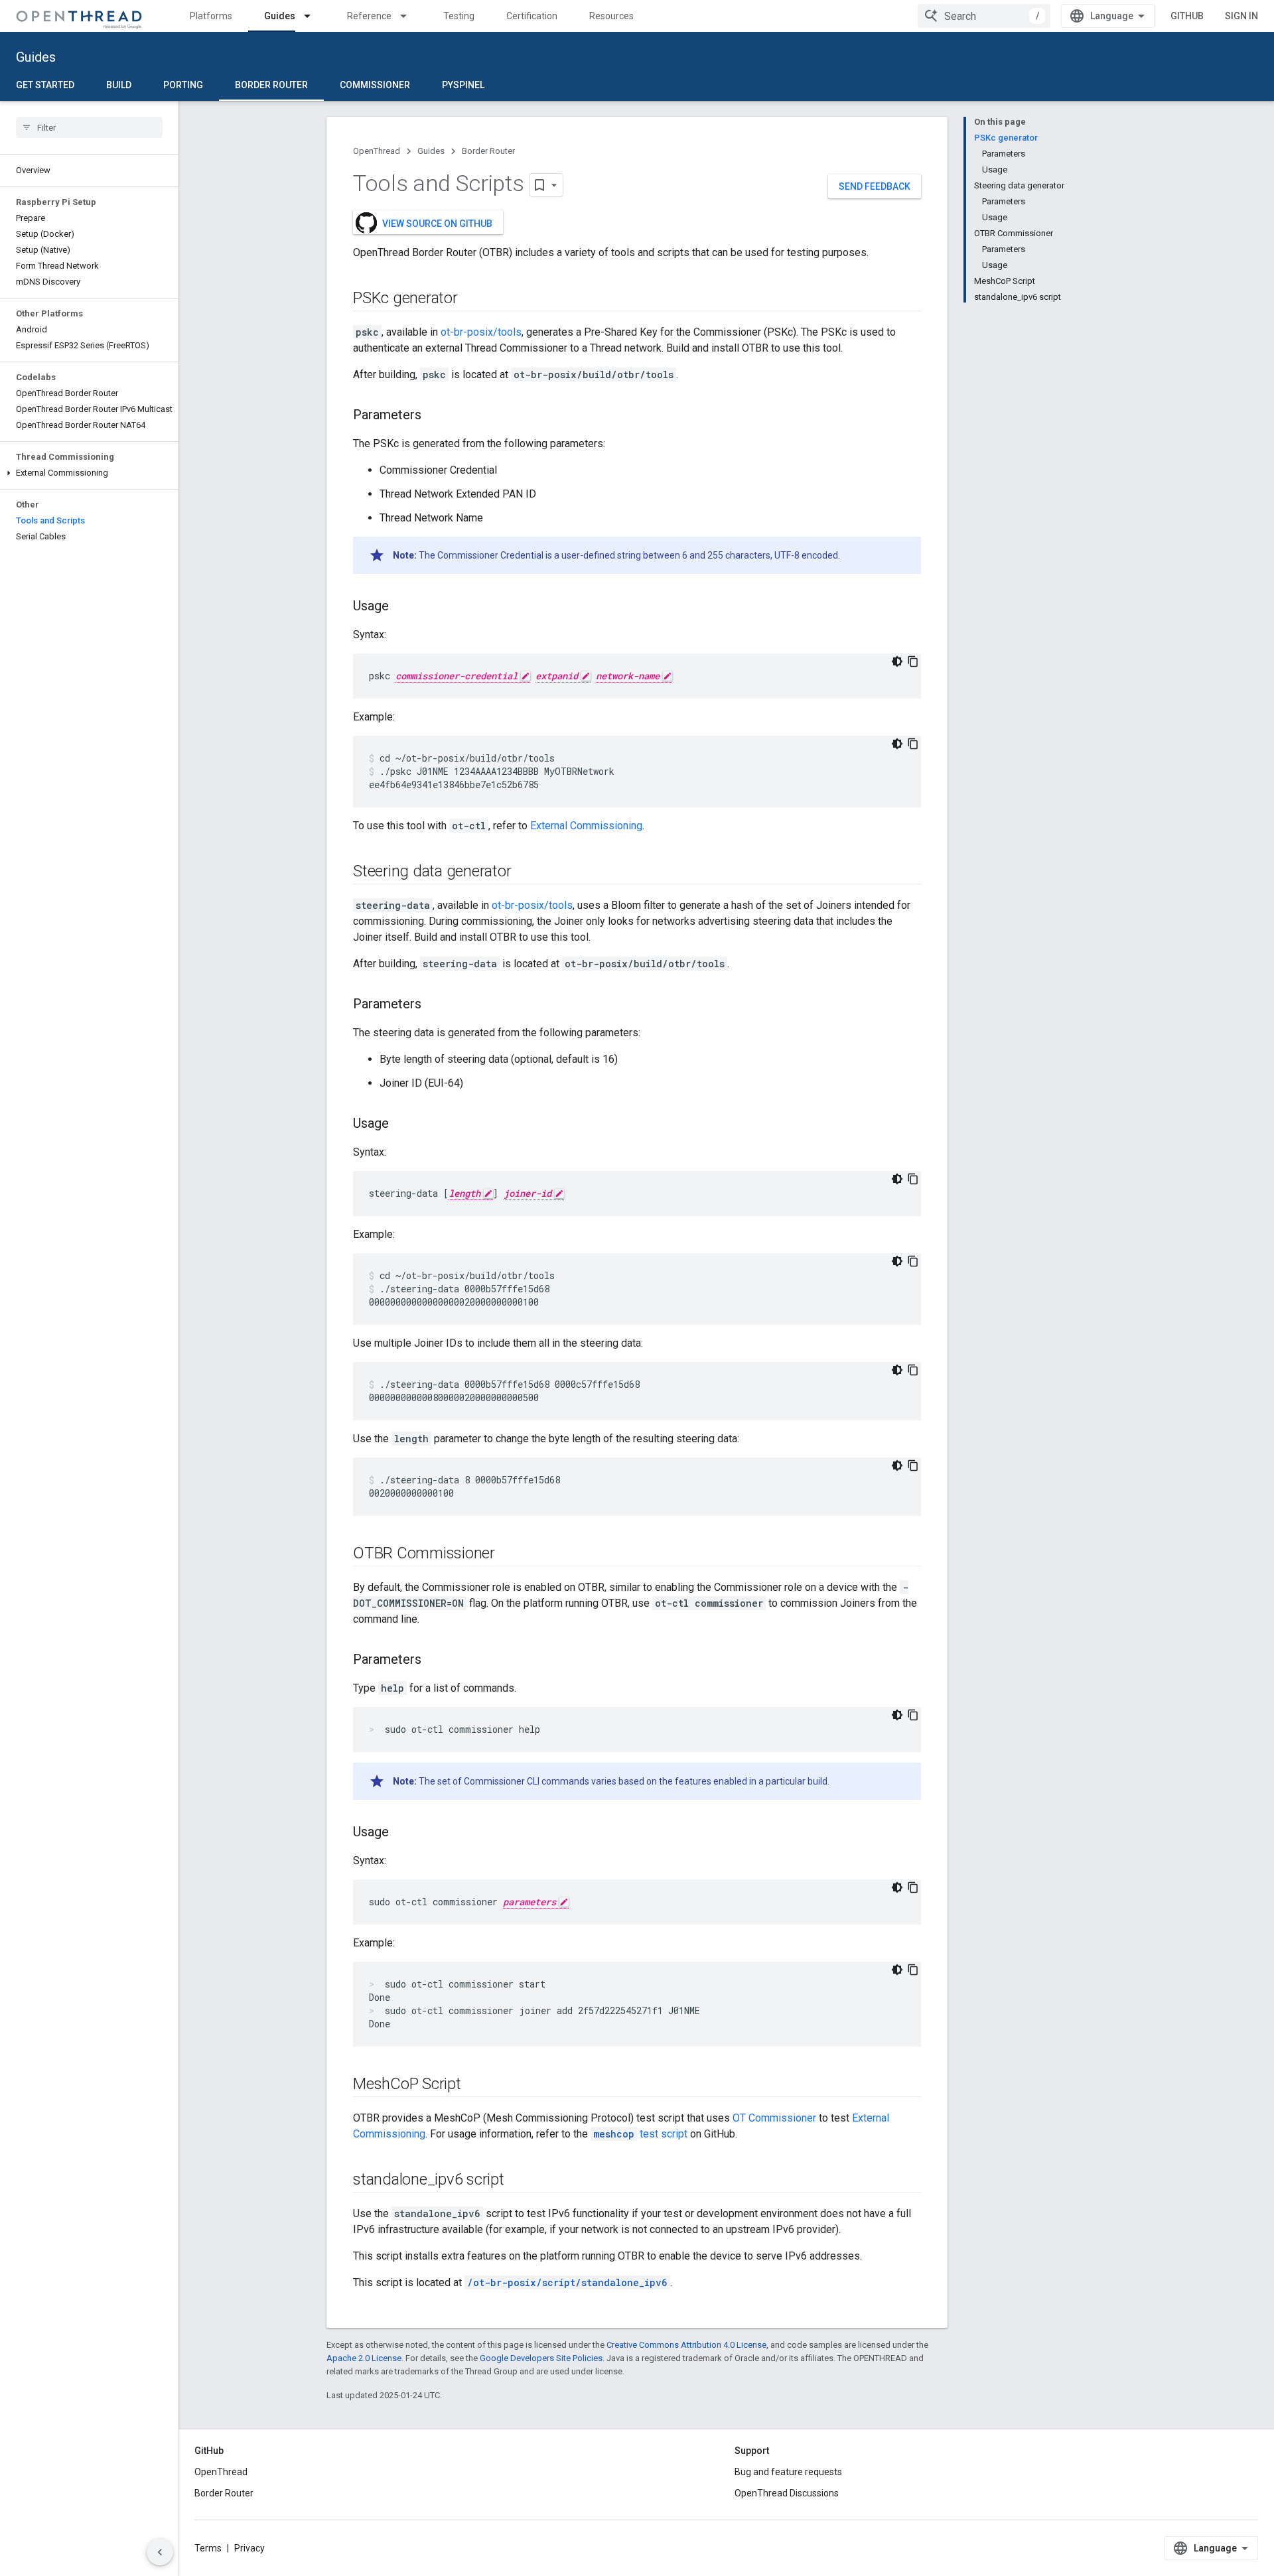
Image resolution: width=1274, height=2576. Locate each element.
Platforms (211, 16)
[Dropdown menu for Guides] (313, 16)
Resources (611, 16)
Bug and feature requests (788, 2472)
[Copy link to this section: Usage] (402, 607)
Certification (532, 16)
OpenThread (377, 151)
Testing (459, 16)
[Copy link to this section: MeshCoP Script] (474, 2085)
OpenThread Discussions (787, 2493)
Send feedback (875, 186)
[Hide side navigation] (160, 2552)
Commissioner (375, 85)
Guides (280, 16)
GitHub (1187, 16)
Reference (369, 16)
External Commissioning (586, 826)
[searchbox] (89, 127)
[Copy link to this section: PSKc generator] (471, 299)
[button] (89, 473)
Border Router (271, 85)
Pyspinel (463, 85)
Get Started (45, 85)
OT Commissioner (774, 2118)
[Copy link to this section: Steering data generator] (524, 872)
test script (640, 2134)
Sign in (1241, 16)
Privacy (249, 2548)
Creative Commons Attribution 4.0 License (686, 2345)
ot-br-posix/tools (481, 332)
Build (119, 85)
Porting (183, 85)
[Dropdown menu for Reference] (409, 16)
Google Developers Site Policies (541, 2358)
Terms (208, 2548)
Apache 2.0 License (364, 2358)
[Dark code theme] (897, 661)
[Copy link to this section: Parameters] (435, 416)
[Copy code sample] (913, 661)
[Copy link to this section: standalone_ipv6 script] (518, 2181)
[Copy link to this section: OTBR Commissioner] (508, 1554)
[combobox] (984, 16)
